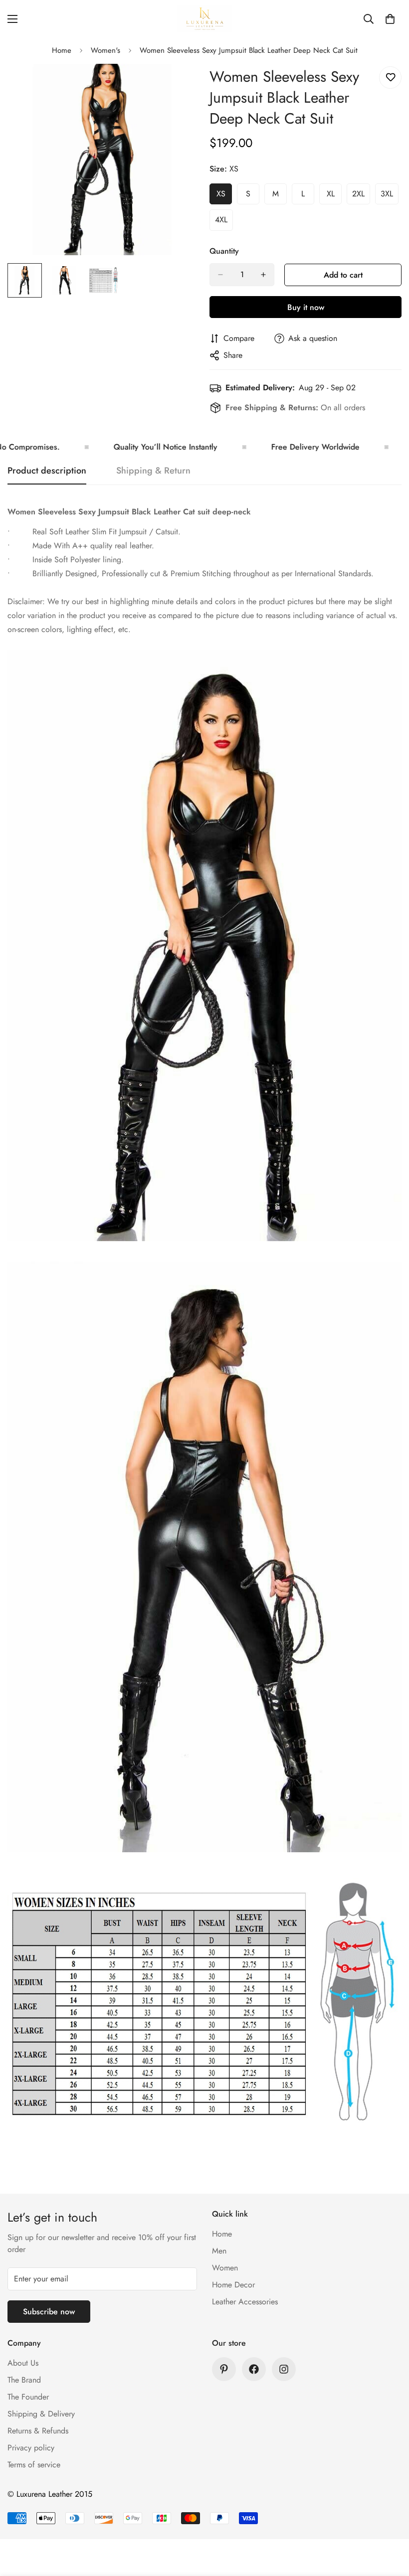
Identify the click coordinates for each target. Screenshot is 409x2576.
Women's (105, 50)
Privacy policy (31, 2448)
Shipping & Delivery (41, 2414)
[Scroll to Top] (390, 2522)
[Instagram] (284, 2369)
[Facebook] (254, 2369)
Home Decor (233, 2285)
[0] (390, 19)
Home (62, 50)
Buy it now (306, 307)
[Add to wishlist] (390, 78)
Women (225, 2268)
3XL (390, 196)
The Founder (28, 2397)
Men (219, 2251)
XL (334, 196)
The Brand (24, 2380)
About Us (23, 2363)
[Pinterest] (224, 2369)
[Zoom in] (178, 85)
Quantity (224, 251)
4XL (224, 222)
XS (224, 196)
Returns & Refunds (38, 2431)
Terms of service (34, 2465)
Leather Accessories (245, 2302)
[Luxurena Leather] (204, 19)
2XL (361, 196)
